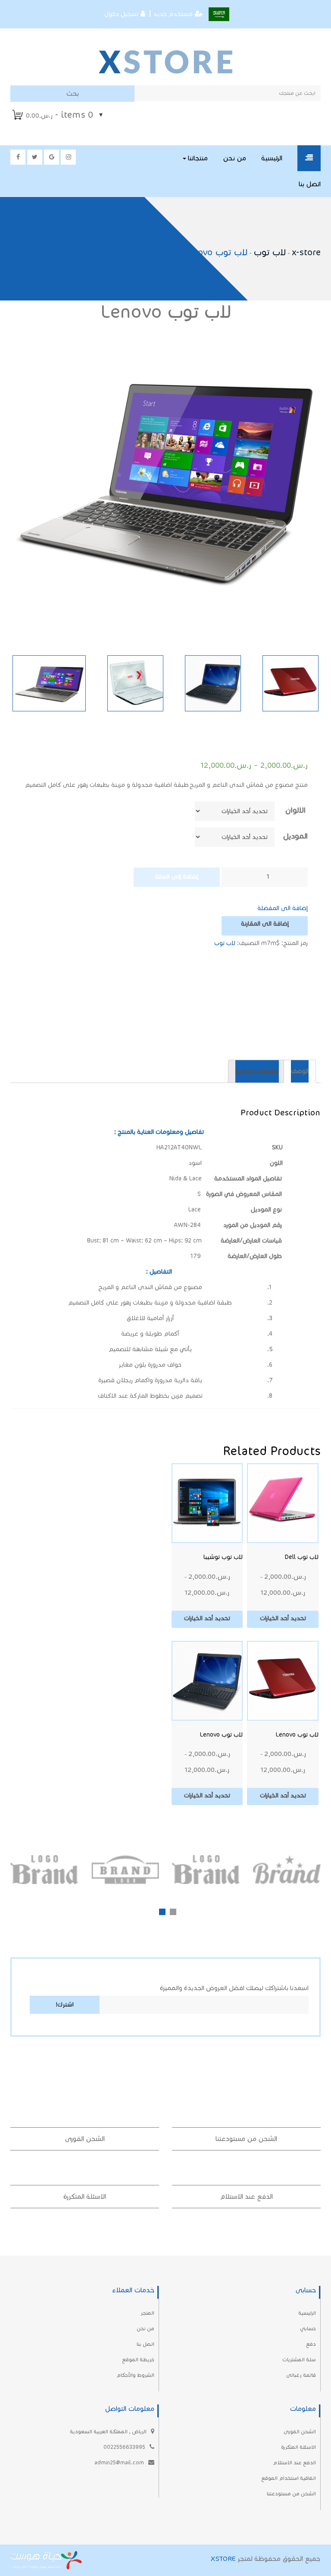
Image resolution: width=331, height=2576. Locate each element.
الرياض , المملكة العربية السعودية (109, 2431)
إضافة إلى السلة (177, 877)
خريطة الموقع (138, 2359)
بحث (72, 93)
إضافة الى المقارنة (265, 924)
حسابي (308, 2328)
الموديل (295, 836)
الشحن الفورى (85, 2139)
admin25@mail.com (120, 2462)
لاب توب (225, 943)
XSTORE (223, 2559)
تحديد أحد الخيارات (283, 1618)
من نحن (234, 158)
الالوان (295, 810)
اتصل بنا (310, 184)
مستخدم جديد (173, 14)
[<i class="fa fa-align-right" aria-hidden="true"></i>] (309, 158)
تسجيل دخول (121, 14)
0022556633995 (125, 2447)
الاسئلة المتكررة (85, 2196)
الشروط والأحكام (135, 2375)
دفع (311, 2344)
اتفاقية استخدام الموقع (289, 2478)
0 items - (59, 115)
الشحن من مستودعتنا (246, 2139)
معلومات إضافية (257, 1071)
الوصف (300, 1071)
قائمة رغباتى (301, 2375)
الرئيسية (272, 158)
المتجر (147, 2313)
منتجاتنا (197, 158)
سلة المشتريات (299, 2359)
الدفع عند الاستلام (246, 2196)
